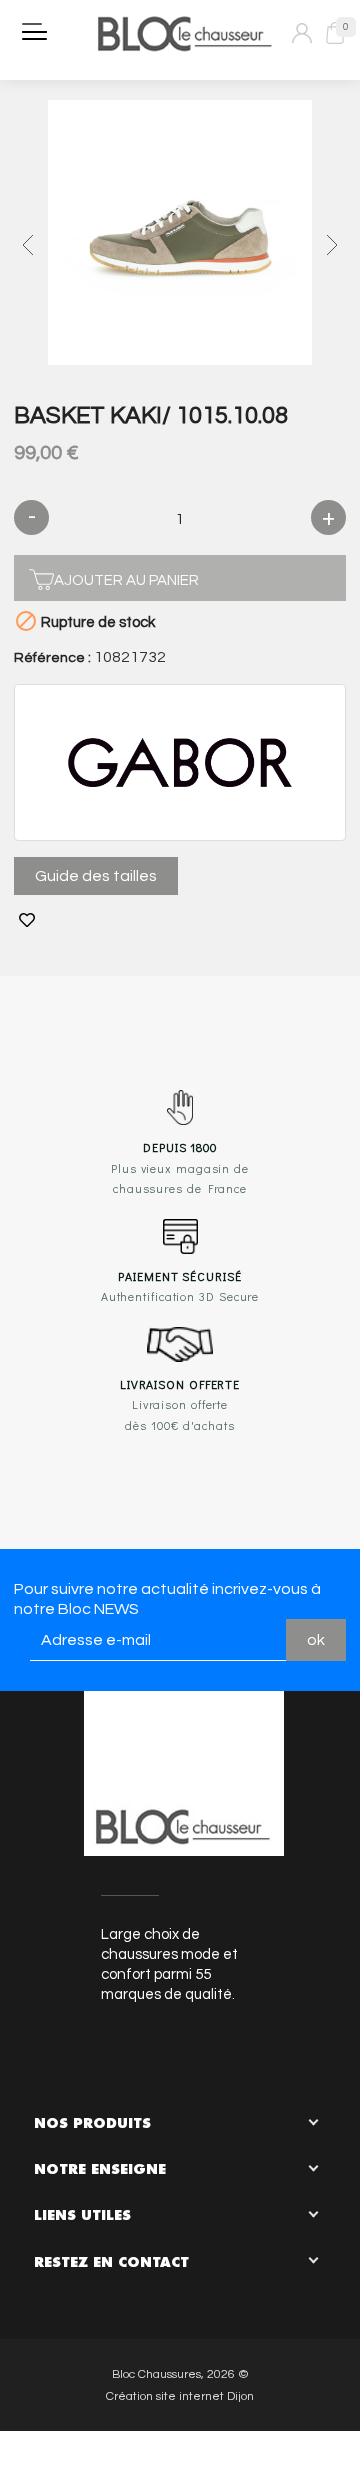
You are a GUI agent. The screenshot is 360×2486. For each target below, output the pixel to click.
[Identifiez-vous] (302, 33)
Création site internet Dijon (180, 2396)
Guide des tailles (96, 876)
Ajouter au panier (126, 580)
